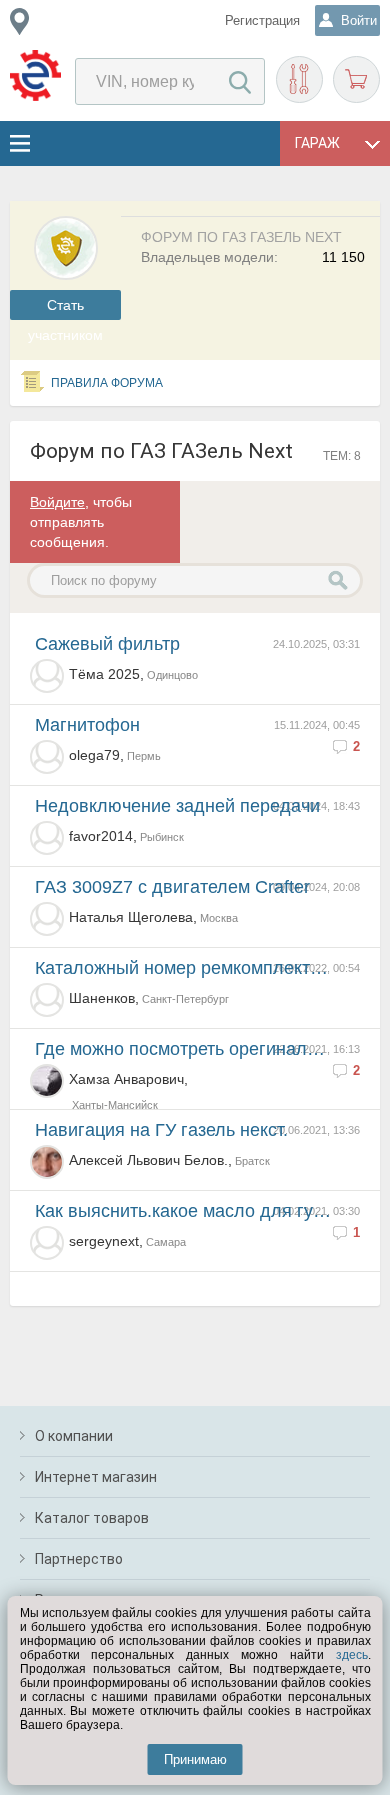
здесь (352, 1655)
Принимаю (195, 1759)
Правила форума (107, 383)
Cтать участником (65, 308)
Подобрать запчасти (299, 79)
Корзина (356, 79)
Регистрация (262, 20)
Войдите (57, 502)
